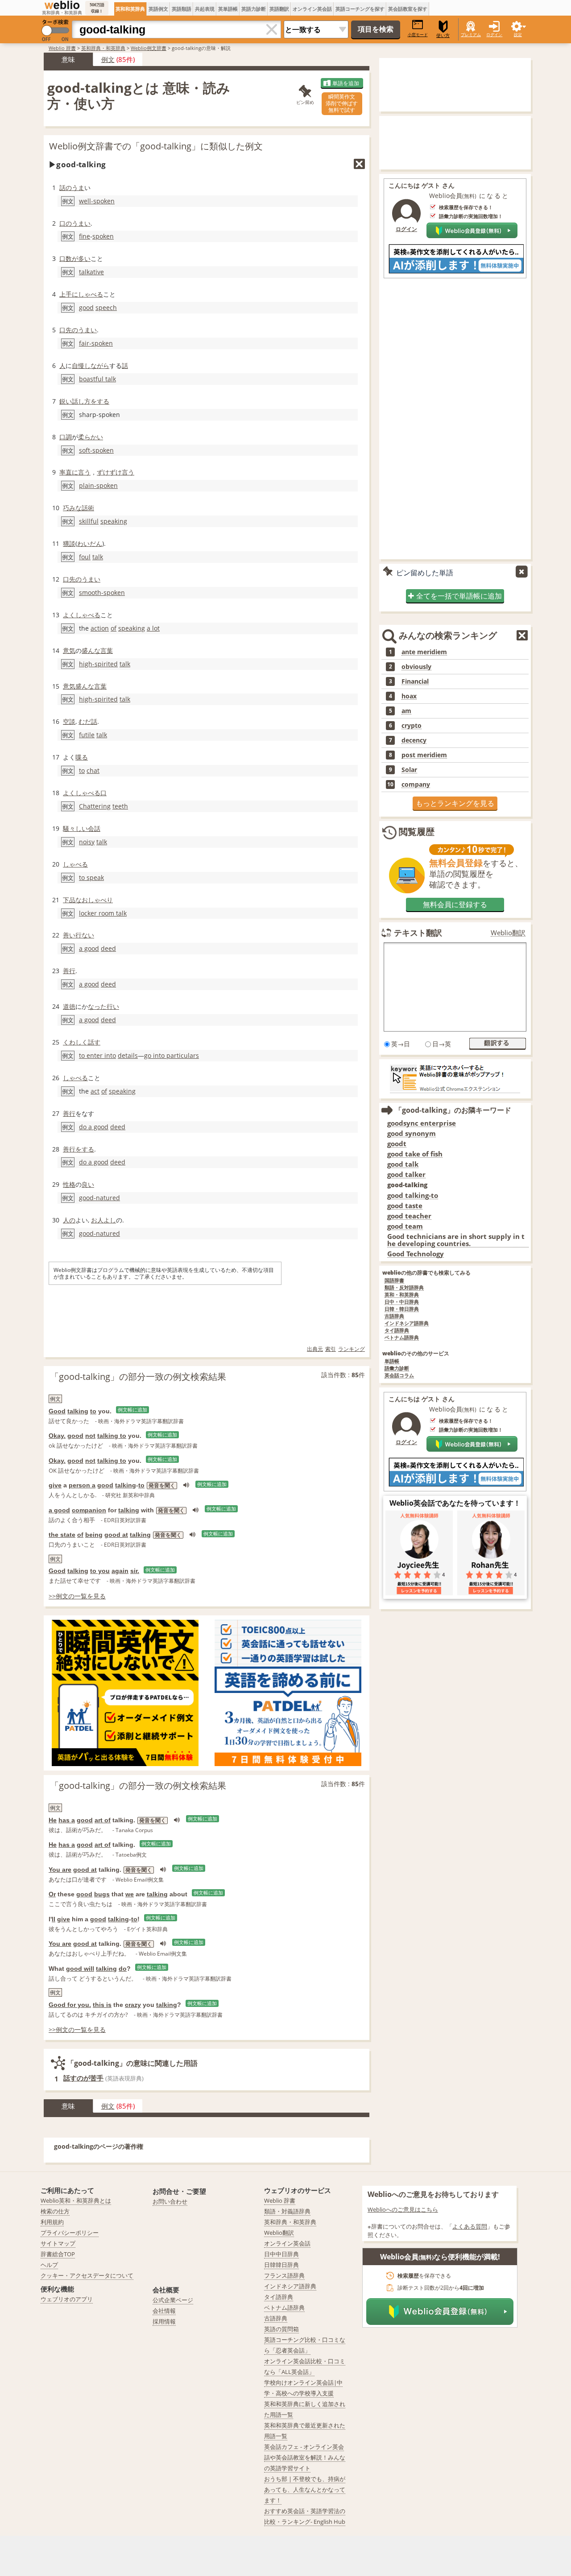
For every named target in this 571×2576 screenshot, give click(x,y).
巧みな (72, 508)
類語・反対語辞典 (404, 1288)
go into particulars (172, 1055)
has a (67, 1820)
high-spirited (98, 664)
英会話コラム (399, 1376)
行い (113, 1006)
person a (82, 1485)
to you (100, 1571)
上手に (69, 294)
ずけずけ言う (116, 472)
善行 (69, 971)
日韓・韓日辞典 (402, 1309)
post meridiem (424, 755)
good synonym (412, 1133)
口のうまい (75, 223)
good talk (403, 1164)
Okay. (57, 1436)
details (128, 1055)
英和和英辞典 (130, 9)
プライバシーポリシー (70, 2233)
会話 (94, 828)
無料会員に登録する (455, 904)
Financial (415, 681)
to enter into (97, 1055)
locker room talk (103, 913)
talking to (112, 1436)
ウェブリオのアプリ (67, 2299)
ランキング (352, 1349)
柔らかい (91, 437)
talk (98, 557)
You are (60, 1870)
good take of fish (415, 1154)
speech (106, 308)
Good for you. (70, 2005)
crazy (133, 2005)
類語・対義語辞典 (287, 2211)
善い (69, 935)
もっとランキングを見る (455, 803)
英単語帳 (228, 9)
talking (78, 1411)
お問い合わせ (170, 2201)
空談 (69, 721)
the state (62, 1535)
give (55, 1485)
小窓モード (418, 35)
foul (85, 557)
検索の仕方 (55, 2211)
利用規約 (52, 2222)
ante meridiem (424, 652)
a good (89, 948)
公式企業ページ (173, 2300)
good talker (406, 1174)
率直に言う (75, 472)
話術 (88, 508)
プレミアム (471, 35)
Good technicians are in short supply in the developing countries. (456, 1240)
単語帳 (392, 1361)
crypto (412, 726)
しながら (97, 365)
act (95, 1091)
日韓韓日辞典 (281, 2265)
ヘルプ (49, 2265)
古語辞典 (394, 1316)
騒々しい (75, 828)
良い (88, 1184)
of (114, 628)
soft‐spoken (96, 450)
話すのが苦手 (83, 2078)
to (82, 770)
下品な (72, 900)
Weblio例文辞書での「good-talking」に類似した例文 (156, 146)
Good (57, 1411)
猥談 (69, 543)
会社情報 (164, 2311)
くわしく (75, 1042)
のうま (75, 188)
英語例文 (158, 9)
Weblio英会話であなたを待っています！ (455, 1503)
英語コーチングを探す (360, 9)
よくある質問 (470, 2226)
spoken (103, 236)
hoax (409, 696)
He (53, 1820)
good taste (405, 1206)
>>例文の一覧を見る (77, 1596)
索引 (331, 1349)
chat (93, 770)
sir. (135, 1571)
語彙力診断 (397, 1368)
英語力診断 (254, 9)
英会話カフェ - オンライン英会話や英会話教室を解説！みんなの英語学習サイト (305, 2457)
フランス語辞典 (284, 2275)
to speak (91, 877)
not (90, 1436)
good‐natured (99, 1198)
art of (103, 1820)
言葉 (107, 650)
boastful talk (97, 379)
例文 (108, 59)
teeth (120, 806)
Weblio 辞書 (62, 48)
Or (52, 1894)
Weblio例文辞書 (149, 48)
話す (94, 1042)
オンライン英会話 (312, 9)
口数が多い (75, 258)
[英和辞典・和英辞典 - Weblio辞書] (62, 5)
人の (69, 1220)
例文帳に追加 (132, 1410)
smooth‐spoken (102, 592)
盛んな (91, 650)
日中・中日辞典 (402, 1302)
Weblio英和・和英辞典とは (76, 2200)
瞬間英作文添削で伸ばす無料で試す (342, 103)
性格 (69, 1184)
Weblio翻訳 (508, 933)
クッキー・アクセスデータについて (87, 2275)
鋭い (66, 401)
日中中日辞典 (281, 2254)
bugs (102, 1894)
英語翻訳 (279, 9)
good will (80, 1969)
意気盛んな (79, 686)
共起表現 (205, 9)
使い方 (443, 35)
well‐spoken (97, 201)
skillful (89, 521)
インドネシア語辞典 (407, 1323)
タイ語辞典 (397, 1331)
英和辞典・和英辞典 (103, 48)
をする (100, 401)
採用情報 (164, 2321)
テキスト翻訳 (418, 933)
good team (405, 1226)
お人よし (103, 1220)
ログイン (494, 35)
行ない (85, 935)
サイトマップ (58, 2243)
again (120, 1571)
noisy (87, 842)
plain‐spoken (98, 485)
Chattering (95, 806)
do (123, 1969)
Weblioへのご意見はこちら (403, 2209)
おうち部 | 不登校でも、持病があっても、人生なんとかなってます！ (305, 2489)
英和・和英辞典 (402, 1295)
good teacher (409, 1216)
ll (54, 1919)
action (100, 628)
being (94, 1535)
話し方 (81, 401)
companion (89, 1510)
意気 (69, 650)
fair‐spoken (96, 343)
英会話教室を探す (408, 9)
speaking (114, 521)
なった (97, 1006)
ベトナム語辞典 (402, 1338)
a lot (153, 628)
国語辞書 (394, 1281)
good (86, 308)
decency (414, 740)
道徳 (69, 1006)
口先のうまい (78, 330)
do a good (94, 1127)
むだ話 (88, 721)
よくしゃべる (82, 615)
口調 (66, 437)
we (130, 1894)
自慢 (78, 365)
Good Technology (416, 1254)
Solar (409, 770)
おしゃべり (97, 900)
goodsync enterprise (422, 1123)
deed (108, 948)
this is (102, 2005)
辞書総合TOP (58, 2254)
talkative (91, 272)
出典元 (315, 1349)
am (406, 711)
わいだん (90, 543)
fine (85, 236)
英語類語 (182, 9)
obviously (416, 667)
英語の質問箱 (281, 2329)
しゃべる (91, 294)
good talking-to (413, 1195)
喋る (82, 757)
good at (116, 1535)
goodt (397, 1144)
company (416, 784)
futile (87, 735)
